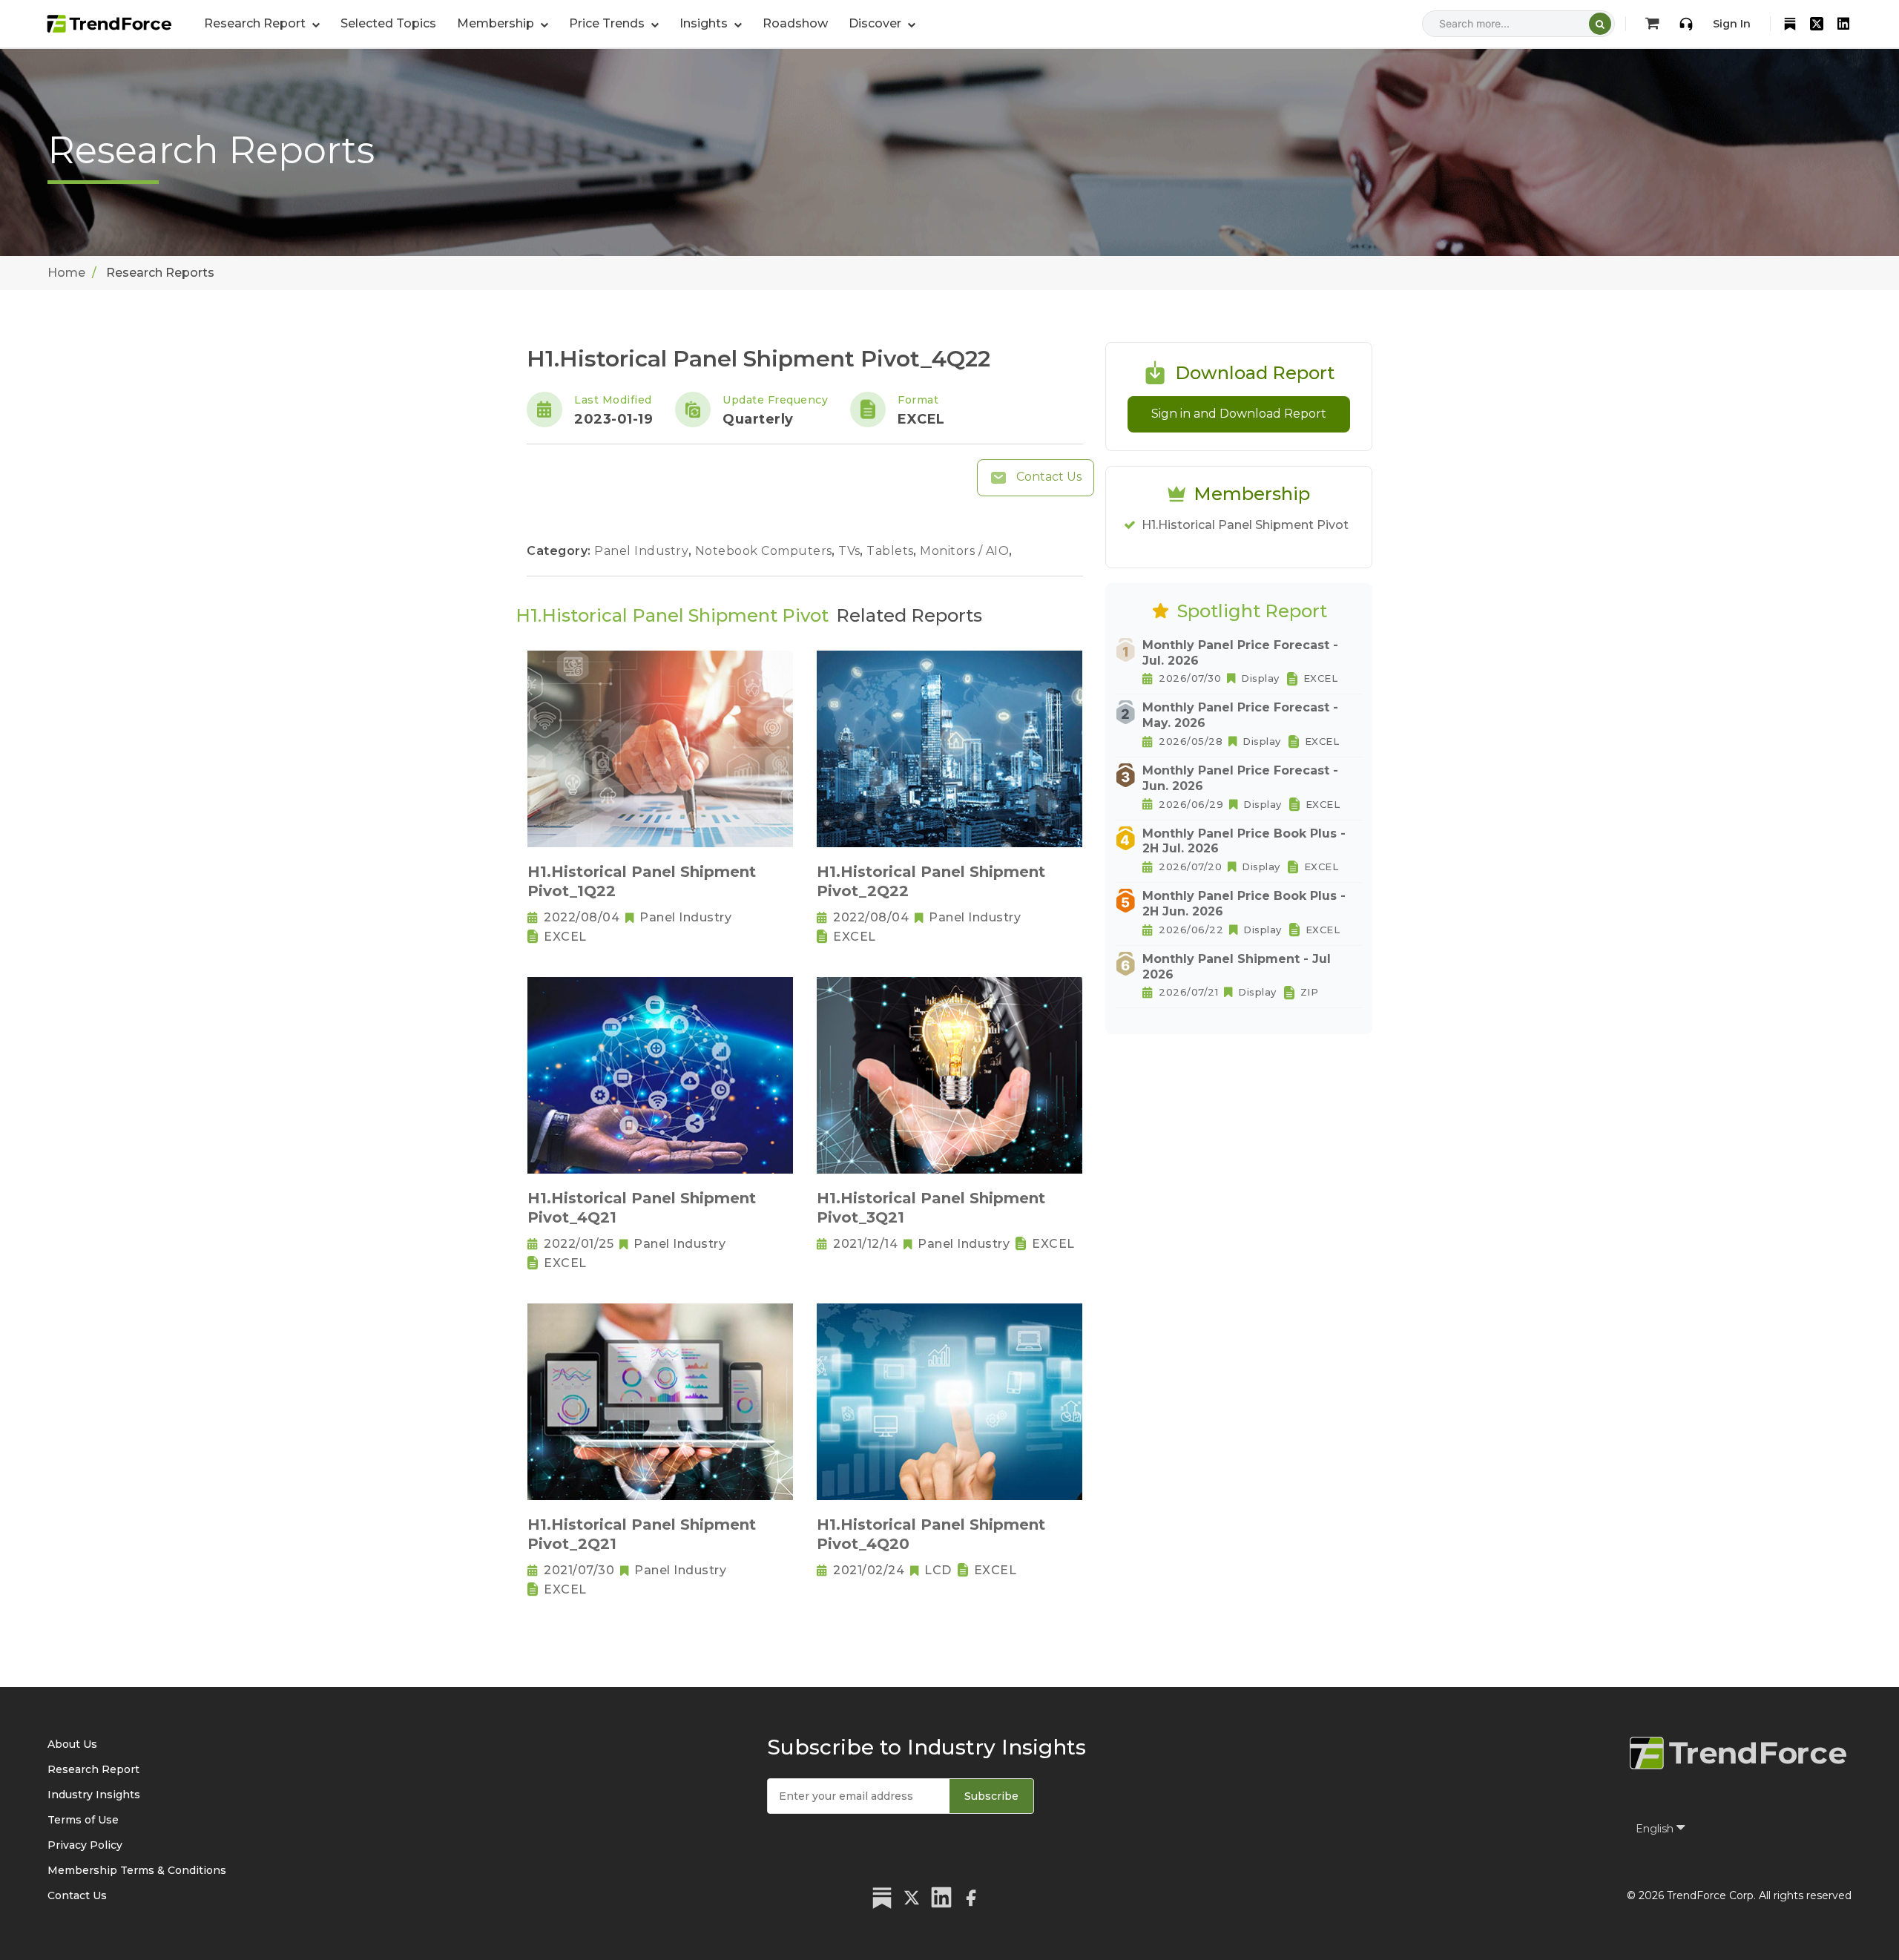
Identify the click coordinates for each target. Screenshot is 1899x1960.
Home (66, 273)
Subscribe (991, 1796)
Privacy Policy (85, 1845)
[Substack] (1790, 24)
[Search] (1600, 24)
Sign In (1732, 24)
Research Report (93, 1769)
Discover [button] (876, 23)
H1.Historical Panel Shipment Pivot (1245, 525)
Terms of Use (83, 1820)
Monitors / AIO (966, 551)
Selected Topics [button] (388, 23)
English (1656, 1829)
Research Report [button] (256, 23)
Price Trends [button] (608, 23)
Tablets (892, 551)
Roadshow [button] (795, 23)
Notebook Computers (766, 551)
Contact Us (1047, 477)
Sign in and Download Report (1239, 414)
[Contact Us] (1686, 24)
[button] (503, 24)
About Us (72, 1744)
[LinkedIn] (1843, 24)
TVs (851, 551)
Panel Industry (643, 551)
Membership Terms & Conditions (137, 1870)
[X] (1817, 24)
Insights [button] (705, 23)
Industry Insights (94, 1795)
